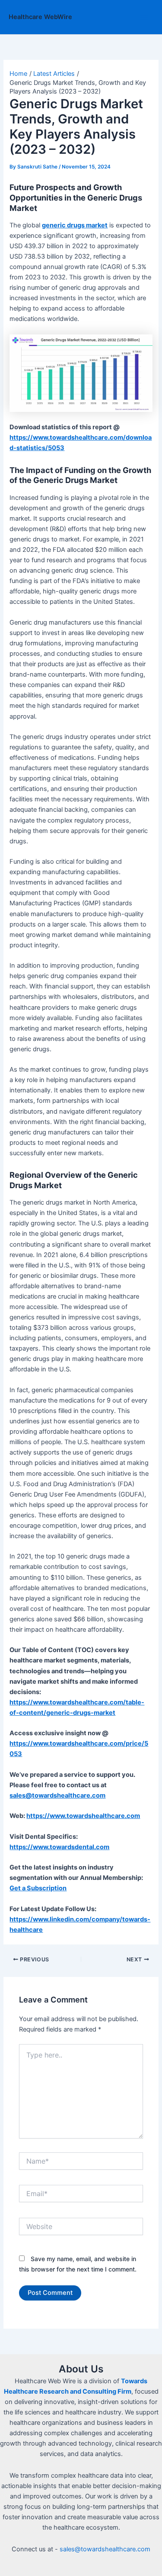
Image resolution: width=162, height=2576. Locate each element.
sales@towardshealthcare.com (105, 2549)
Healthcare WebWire (40, 17)
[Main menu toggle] (144, 17)
